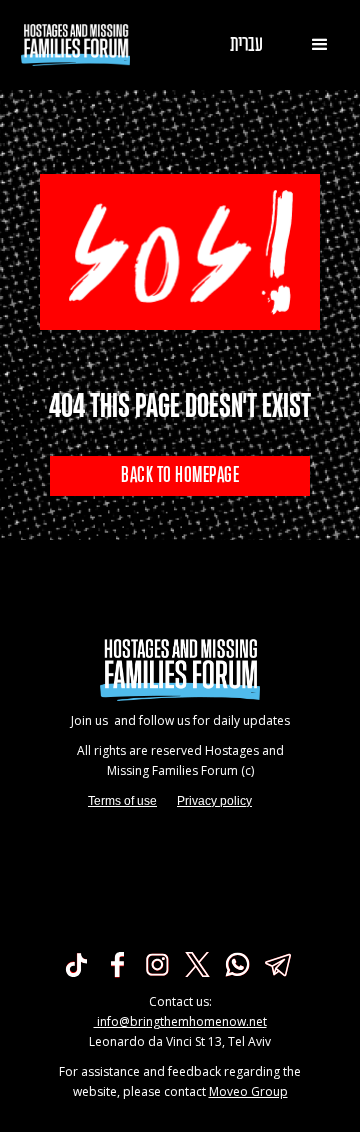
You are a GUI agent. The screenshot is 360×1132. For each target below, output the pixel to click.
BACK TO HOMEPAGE (180, 476)
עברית (246, 45)
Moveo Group (248, 1091)
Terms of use (122, 801)
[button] (320, 45)
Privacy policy (214, 801)
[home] (71, 45)
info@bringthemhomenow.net (180, 1021)
